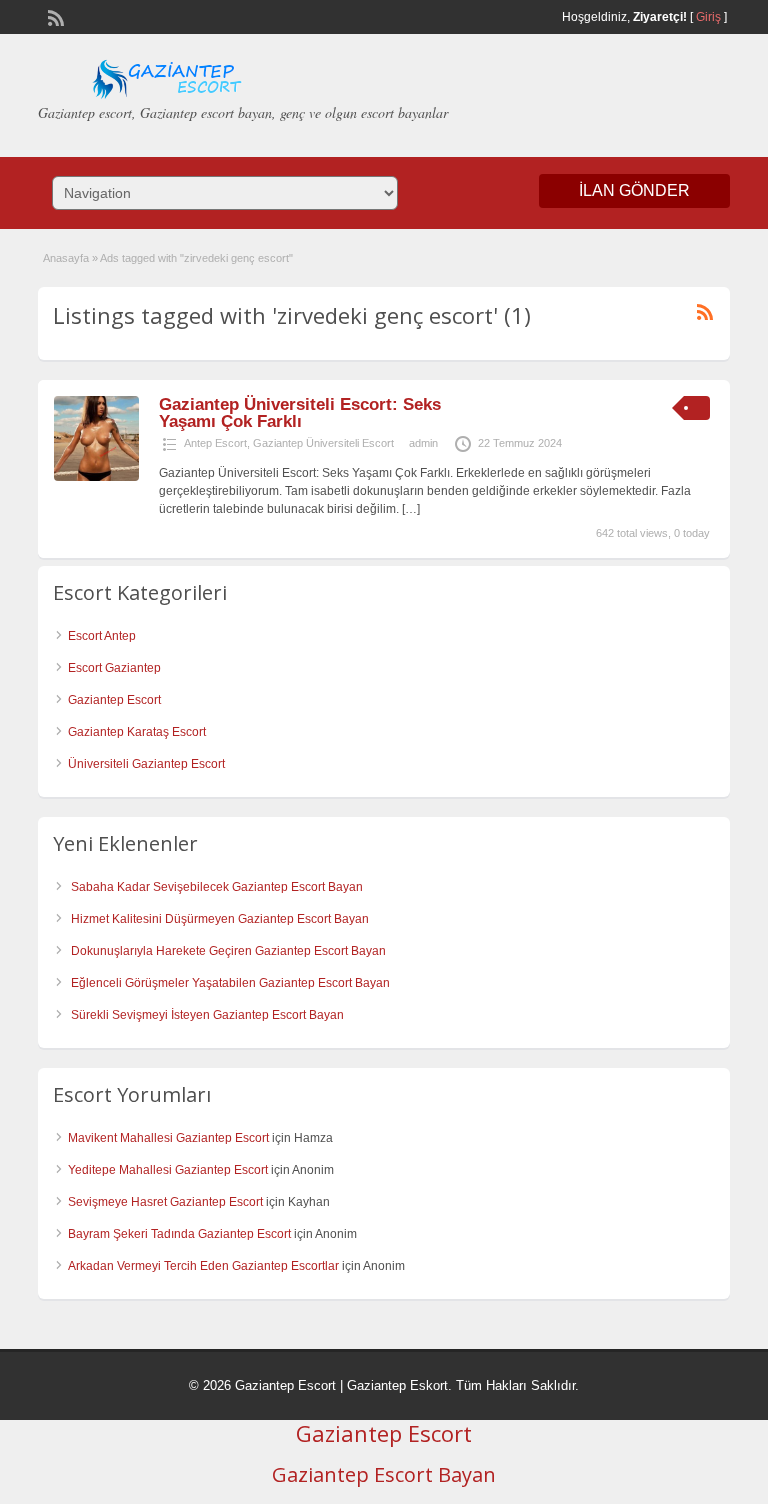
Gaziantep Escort (114, 700)
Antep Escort (215, 443)
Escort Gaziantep (114, 668)
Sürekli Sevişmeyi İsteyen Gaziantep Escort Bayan (207, 1015)
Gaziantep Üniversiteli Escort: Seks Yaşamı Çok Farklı (300, 413)
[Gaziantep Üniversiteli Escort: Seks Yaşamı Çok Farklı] (96, 477)
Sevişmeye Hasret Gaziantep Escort (165, 1202)
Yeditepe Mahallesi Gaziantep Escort (168, 1170)
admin (423, 443)
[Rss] (54, 16)
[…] (411, 509)
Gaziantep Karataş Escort (137, 732)
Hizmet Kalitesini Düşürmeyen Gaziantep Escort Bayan (220, 919)
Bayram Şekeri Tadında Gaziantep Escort (179, 1234)
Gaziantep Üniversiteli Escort (323, 443)
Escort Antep (102, 636)
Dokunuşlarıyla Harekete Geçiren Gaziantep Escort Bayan (228, 951)
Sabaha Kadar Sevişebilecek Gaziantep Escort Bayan (217, 887)
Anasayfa (66, 258)
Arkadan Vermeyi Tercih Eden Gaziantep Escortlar (203, 1266)
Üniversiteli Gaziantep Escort (146, 764)
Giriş (708, 17)
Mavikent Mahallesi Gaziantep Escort (168, 1138)
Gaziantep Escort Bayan (384, 1474)
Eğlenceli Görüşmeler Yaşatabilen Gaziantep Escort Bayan (230, 983)
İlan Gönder (634, 190)
